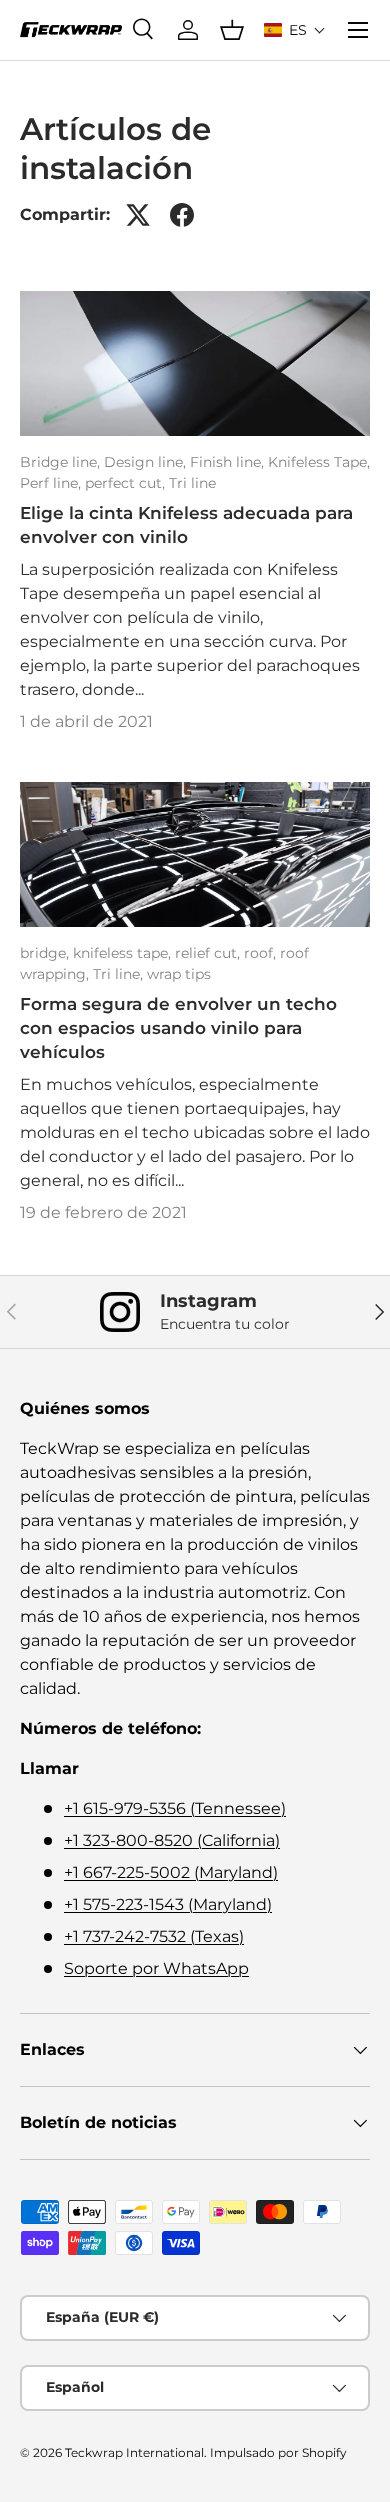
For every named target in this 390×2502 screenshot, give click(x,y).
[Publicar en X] (138, 215)
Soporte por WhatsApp (156, 1968)
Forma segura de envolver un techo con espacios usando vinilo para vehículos (178, 1028)
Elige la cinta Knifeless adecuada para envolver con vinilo (186, 525)
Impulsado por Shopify (278, 2452)
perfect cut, (127, 483)
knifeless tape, (124, 953)
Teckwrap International (134, 2452)
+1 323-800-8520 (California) (172, 1840)
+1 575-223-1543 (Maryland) (168, 1904)
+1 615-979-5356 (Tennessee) (175, 1808)
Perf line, (52, 483)
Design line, (147, 462)
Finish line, (229, 462)
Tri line (192, 483)
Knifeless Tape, (319, 462)
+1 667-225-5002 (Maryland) (171, 1872)
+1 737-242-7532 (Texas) (154, 1936)
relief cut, (209, 953)
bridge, (46, 953)
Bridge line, (62, 462)
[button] (295, 30)
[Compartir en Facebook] (182, 215)
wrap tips (179, 974)
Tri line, (120, 974)
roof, (262, 953)
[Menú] (358, 30)
